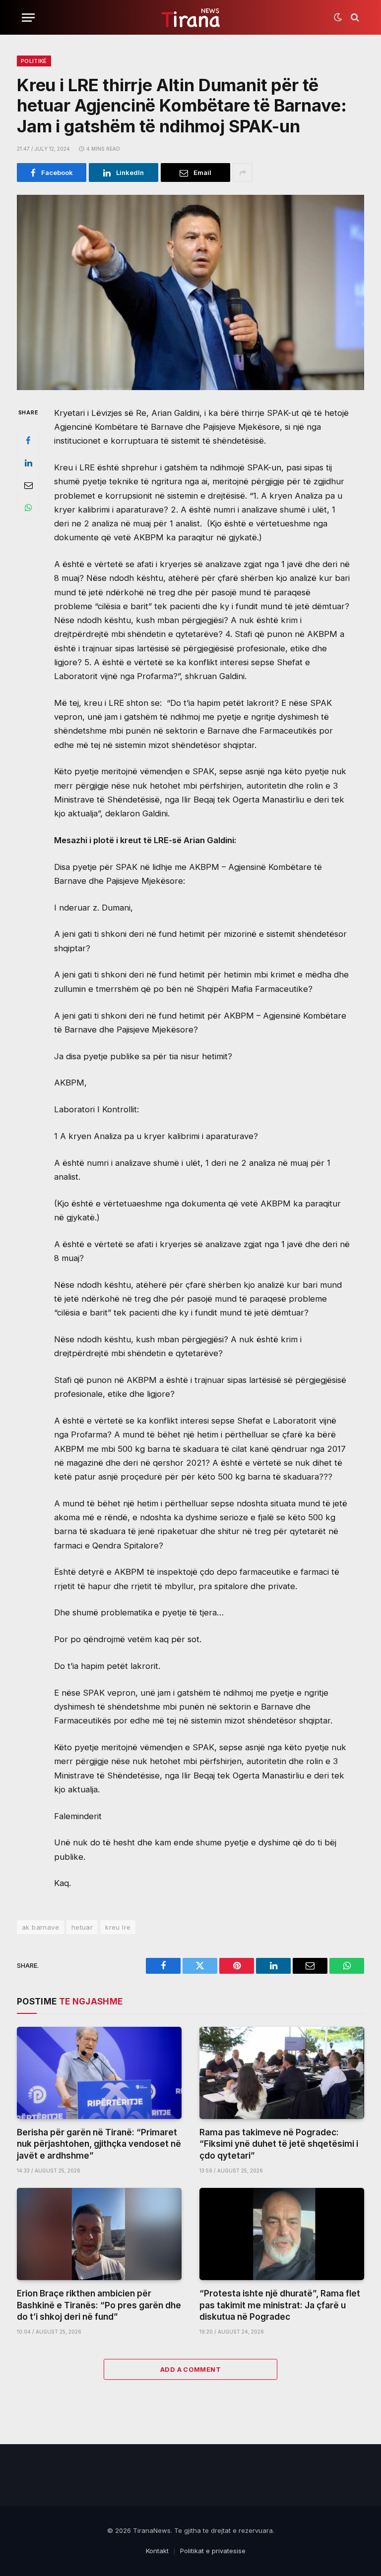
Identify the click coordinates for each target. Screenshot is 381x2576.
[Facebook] (28, 440)
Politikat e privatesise (213, 2551)
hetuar (82, 1927)
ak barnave (40, 1927)
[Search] (354, 18)
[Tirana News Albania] (191, 18)
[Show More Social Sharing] (243, 172)
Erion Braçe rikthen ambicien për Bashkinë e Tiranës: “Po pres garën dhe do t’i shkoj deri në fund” (99, 2305)
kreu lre (118, 1927)
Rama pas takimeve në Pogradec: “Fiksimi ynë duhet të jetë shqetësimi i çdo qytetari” (279, 2144)
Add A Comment (190, 2369)
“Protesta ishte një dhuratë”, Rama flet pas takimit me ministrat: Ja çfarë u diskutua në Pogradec (280, 2305)
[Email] (28, 485)
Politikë (34, 61)
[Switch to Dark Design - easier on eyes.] (338, 17)
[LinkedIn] (28, 462)
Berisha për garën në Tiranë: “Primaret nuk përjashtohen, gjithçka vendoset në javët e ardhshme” (99, 2144)
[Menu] (28, 18)
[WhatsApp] (28, 507)
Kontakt (157, 2551)
